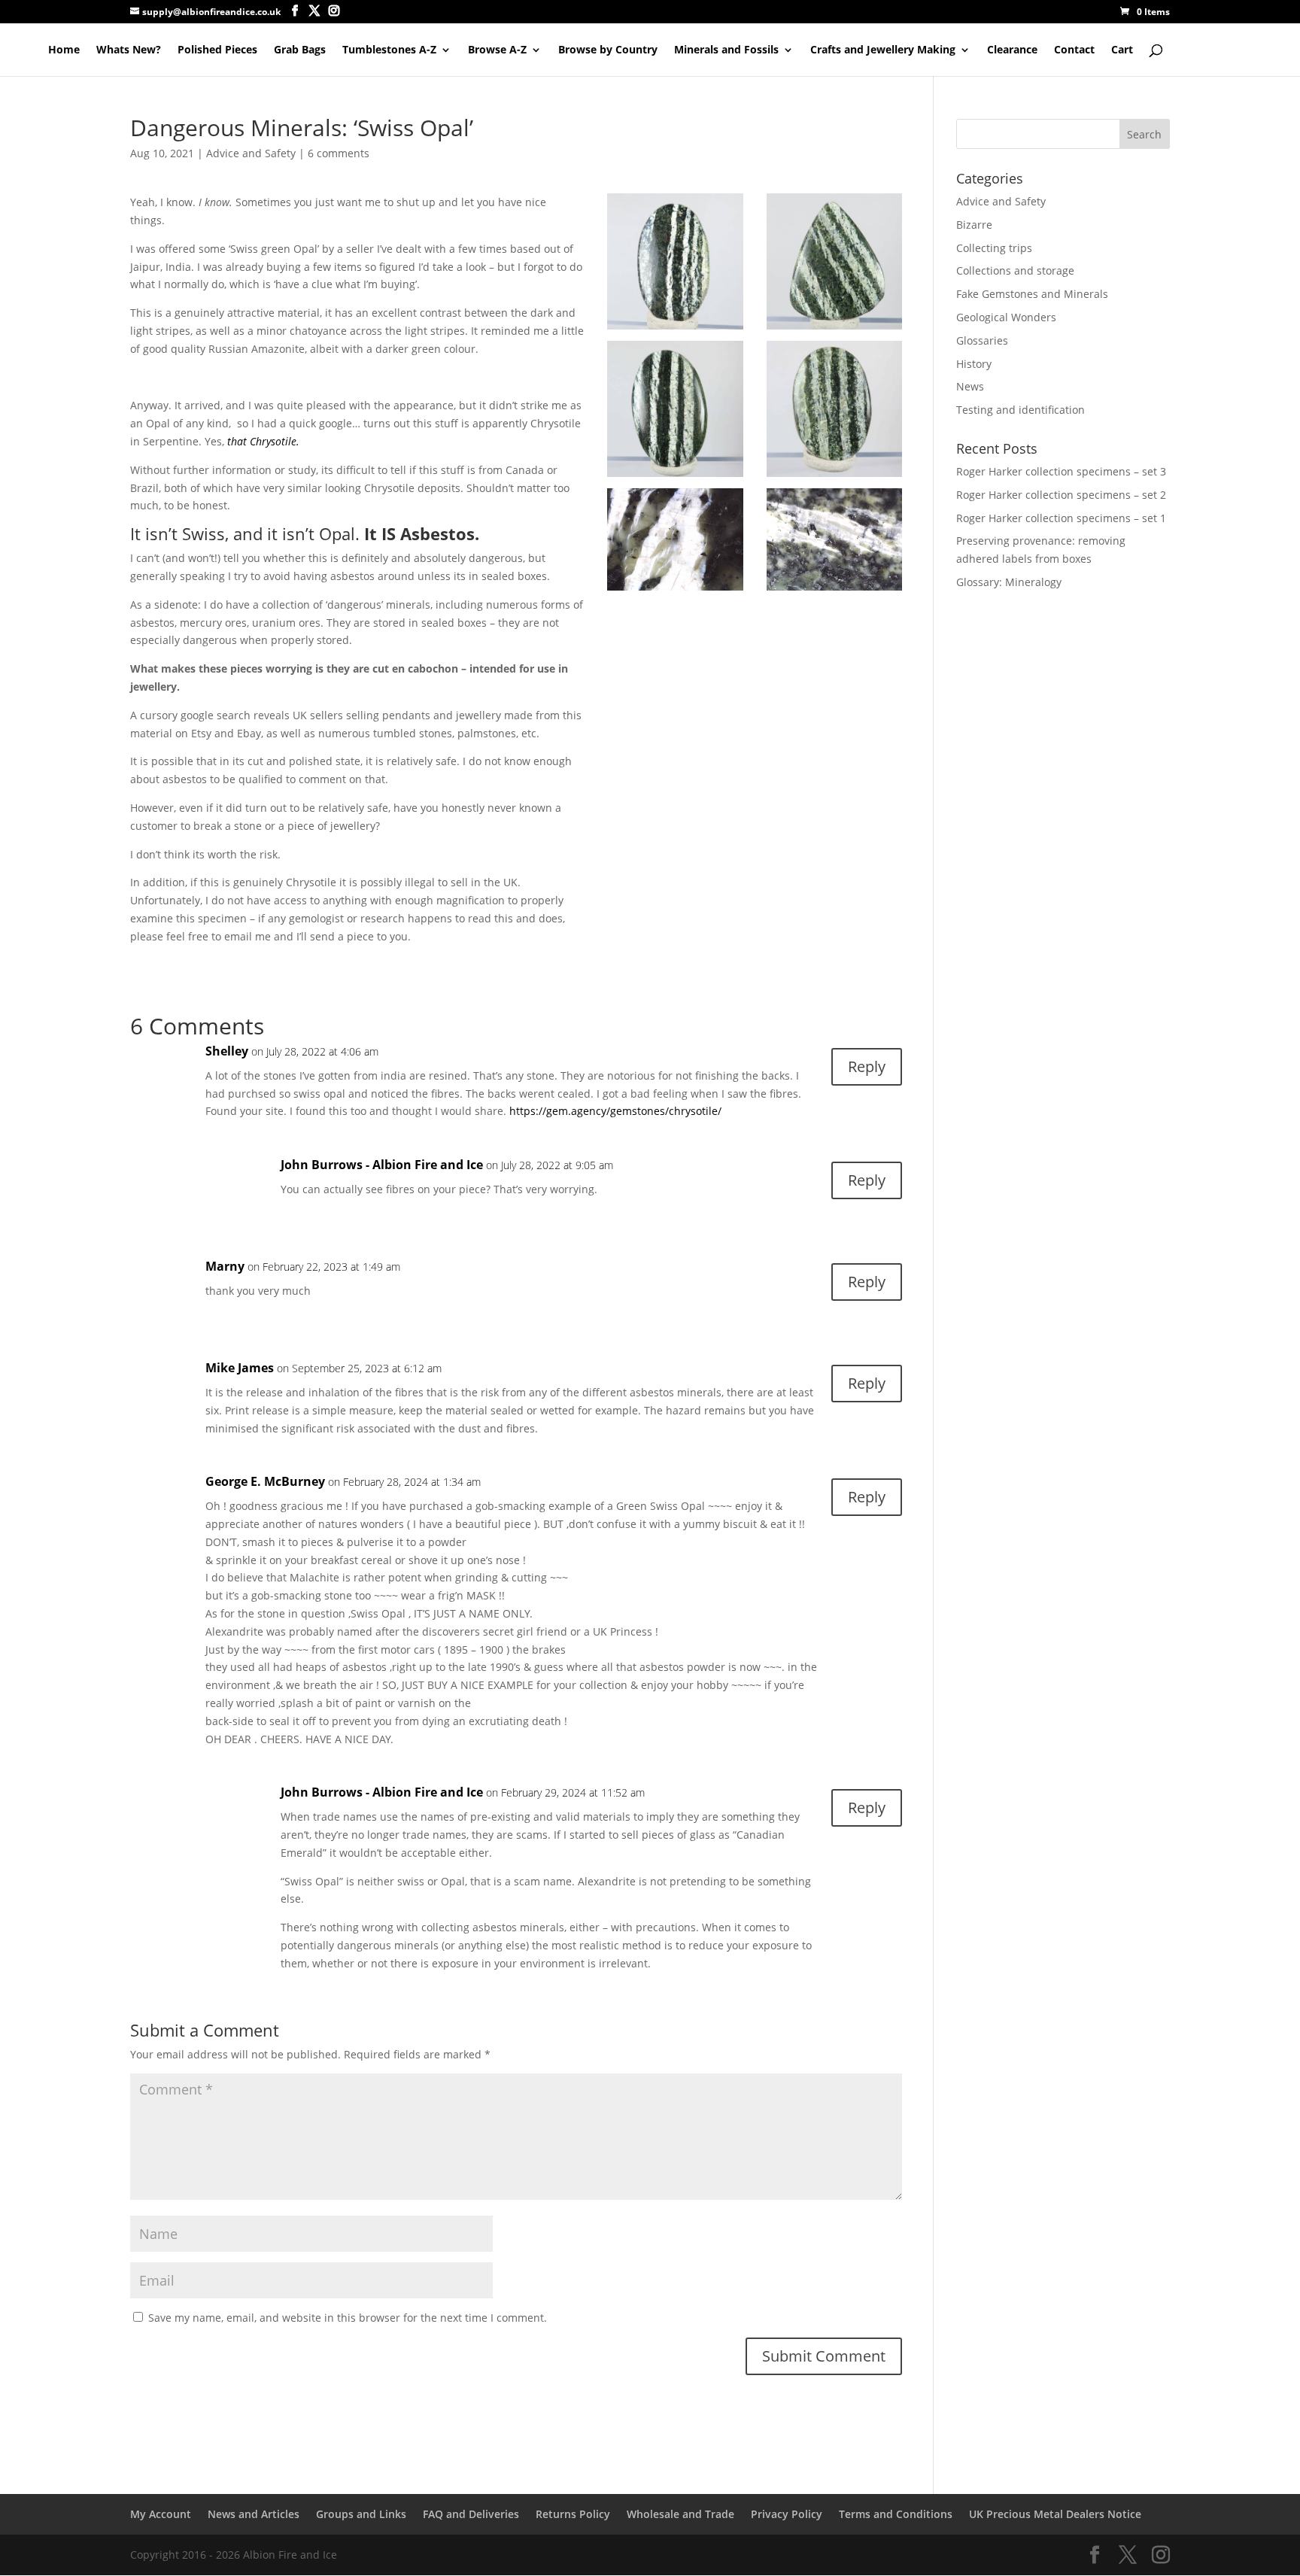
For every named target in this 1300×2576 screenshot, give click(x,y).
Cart (1122, 50)
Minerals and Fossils (726, 50)
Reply (867, 1066)
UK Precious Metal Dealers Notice (1055, 2514)
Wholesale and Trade (680, 2514)
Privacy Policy (787, 2514)
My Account (161, 2514)
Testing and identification (1021, 410)
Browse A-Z (497, 50)
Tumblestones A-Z (389, 50)
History (974, 364)
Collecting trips (994, 248)
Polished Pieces (217, 50)
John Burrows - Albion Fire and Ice (382, 1165)
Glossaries (982, 340)
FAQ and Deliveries (471, 2514)
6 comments (339, 153)
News (970, 386)
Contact (1074, 50)
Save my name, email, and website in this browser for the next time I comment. (348, 2318)
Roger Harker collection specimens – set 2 (1061, 495)
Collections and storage (1015, 270)
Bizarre (974, 225)
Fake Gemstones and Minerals (1032, 294)
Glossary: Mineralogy (1009, 582)
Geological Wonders (1006, 317)
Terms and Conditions (896, 2514)
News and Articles (254, 2514)
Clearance (1012, 50)
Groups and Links (361, 2514)
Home (64, 50)
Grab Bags (300, 50)
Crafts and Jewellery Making (883, 50)
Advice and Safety (251, 153)
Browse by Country (608, 50)
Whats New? (129, 50)
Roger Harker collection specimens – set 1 (1061, 518)
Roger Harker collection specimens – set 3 (1061, 471)
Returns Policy (573, 2514)
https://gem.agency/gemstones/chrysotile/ (615, 1111)
